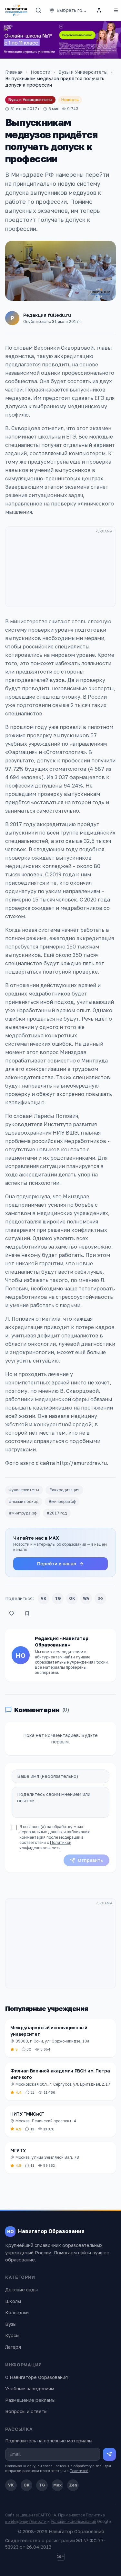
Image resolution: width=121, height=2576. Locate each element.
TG (58, 1598)
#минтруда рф (23, 1513)
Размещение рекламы (30, 2400)
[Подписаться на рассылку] (109, 2454)
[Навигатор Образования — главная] (16, 10)
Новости (40, 72)
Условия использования (73, 2521)
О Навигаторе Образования (36, 2377)
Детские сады (21, 2290)
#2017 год (57, 1513)
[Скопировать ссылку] (100, 1599)
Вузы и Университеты (83, 72)
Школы (13, 2301)
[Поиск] (38, 10)
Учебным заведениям (30, 2388)
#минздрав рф (62, 1501)
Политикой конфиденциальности (45, 1845)
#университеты (24, 1490)
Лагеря (13, 2347)
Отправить (90, 1860)
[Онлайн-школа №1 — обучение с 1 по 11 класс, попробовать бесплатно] (60, 40)
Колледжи (17, 2312)
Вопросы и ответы (26, 2411)
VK (44, 1598)
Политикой (79, 2471)
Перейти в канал (57, 1564)
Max (57, 2485)
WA (86, 1598)
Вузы (11, 2324)
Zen (73, 2485)
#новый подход (24, 1501)
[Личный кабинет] (99, 10)
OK (72, 1598)
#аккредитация (64, 1490)
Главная (14, 72)
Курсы (12, 2335)
